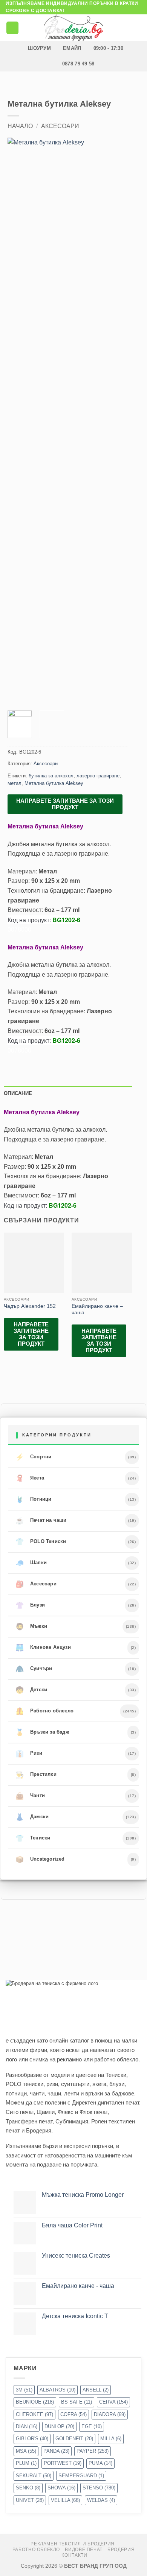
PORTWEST (63, 2463)
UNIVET (30, 2500)
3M (24, 2390)
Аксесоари (60, 126)
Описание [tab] (18, 1093)
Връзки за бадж (42, 1732)
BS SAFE (77, 2402)
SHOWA (61, 2488)
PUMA (100, 2463)
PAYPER (93, 2451)
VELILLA (65, 2500)
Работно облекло (44, 1711)
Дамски (32, 1817)
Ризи (29, 1754)
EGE (92, 2426)
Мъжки (31, 1627)
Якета (30, 1478)
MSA (26, 2451)
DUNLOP (59, 2426)
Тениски (33, 1838)
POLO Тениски (41, 1542)
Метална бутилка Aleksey (54, 783)
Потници (34, 1500)
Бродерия (121, 2550)
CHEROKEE (34, 2414)
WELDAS (101, 2500)
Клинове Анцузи (43, 1648)
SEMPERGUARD (81, 2476)
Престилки (36, 1775)
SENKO (28, 2488)
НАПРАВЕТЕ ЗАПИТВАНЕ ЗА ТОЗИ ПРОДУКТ (65, 804)
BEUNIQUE (35, 2402)
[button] (12, 28)
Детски (31, 1690)
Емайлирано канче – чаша (97, 1310)
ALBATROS (57, 2390)
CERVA (113, 2402)
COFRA (73, 2414)
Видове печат (83, 2550)
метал (15, 783)
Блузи (30, 1605)
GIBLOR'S (32, 2439)
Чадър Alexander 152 (30, 1306)
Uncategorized (40, 1859)
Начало (20, 126)
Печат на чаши (41, 1521)
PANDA (56, 2451)
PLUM (26, 2463)
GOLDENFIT (74, 2439)
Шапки (31, 1563)
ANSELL (96, 2390)
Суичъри (34, 1669)
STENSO (99, 2488)
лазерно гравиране (98, 776)
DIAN (27, 2426)
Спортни (34, 1457)
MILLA (111, 2439)
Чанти (30, 1796)
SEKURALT (34, 2476)
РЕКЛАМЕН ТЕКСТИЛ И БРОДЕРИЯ (73, 2544)
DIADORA (110, 2414)
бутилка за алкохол (51, 776)
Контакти (74, 2555)
